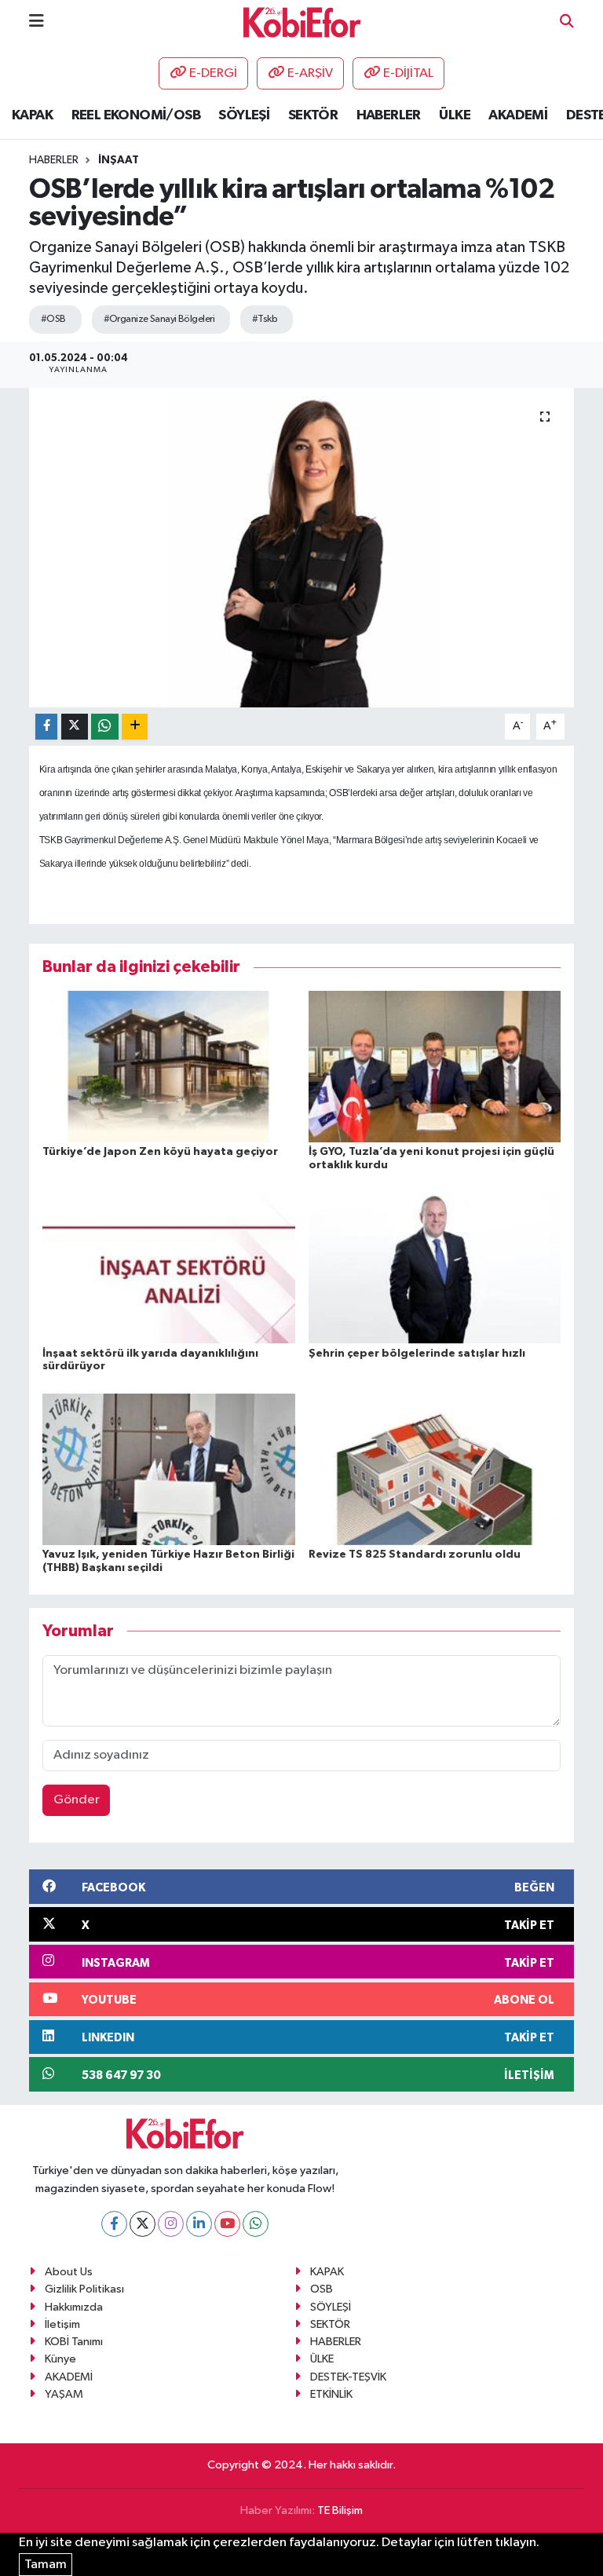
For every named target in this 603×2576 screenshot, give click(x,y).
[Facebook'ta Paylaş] (46, 727)
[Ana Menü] (37, 22)
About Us (69, 2272)
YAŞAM (64, 2394)
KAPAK (32, 115)
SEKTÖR (313, 115)
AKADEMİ (518, 115)
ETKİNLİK (331, 2394)
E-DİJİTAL (408, 73)
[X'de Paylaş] (75, 727)
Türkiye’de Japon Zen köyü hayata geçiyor (160, 1152)
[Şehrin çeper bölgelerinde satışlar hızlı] (435, 1268)
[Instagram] (171, 2224)
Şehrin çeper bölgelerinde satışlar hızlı (417, 1354)
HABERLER (389, 115)
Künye (60, 2359)
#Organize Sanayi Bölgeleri (159, 319)
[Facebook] (114, 2224)
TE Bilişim (340, 2510)
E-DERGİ (213, 73)
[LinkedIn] (199, 2224)
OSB (322, 2289)
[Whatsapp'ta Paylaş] (105, 727)
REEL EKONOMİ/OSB (136, 115)
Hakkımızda (74, 2307)
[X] (143, 2224)
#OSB (53, 319)
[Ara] (567, 22)
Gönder (77, 1800)
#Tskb (265, 319)
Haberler (54, 160)
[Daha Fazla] (135, 727)
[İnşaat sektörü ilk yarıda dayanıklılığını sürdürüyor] (169, 1268)
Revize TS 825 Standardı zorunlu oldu (415, 1555)
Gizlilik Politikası (84, 2289)
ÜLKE (455, 115)
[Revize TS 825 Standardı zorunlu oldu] (435, 1469)
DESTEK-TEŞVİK (348, 2377)
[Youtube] (227, 2224)
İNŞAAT (119, 160)
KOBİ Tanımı (74, 2342)
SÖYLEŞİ (244, 115)
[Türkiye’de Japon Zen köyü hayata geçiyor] (169, 1066)
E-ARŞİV (310, 73)
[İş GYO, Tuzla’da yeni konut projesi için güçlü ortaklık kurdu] (435, 1066)
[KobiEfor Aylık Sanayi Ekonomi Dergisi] (302, 22)
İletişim (62, 2324)
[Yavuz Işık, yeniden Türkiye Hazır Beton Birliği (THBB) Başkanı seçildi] (169, 1469)
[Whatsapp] (256, 2224)
